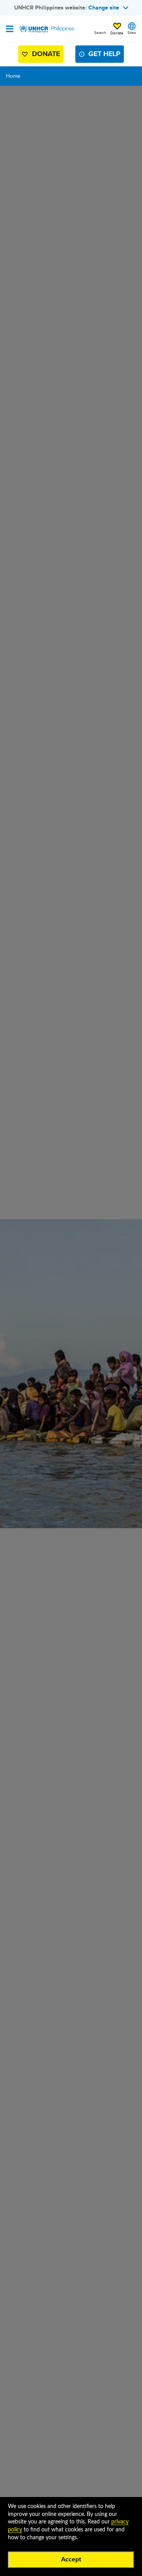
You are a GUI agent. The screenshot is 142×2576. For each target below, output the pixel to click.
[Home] (46, 29)
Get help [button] (104, 54)
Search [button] (100, 32)
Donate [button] (117, 29)
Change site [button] (104, 8)
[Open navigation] (10, 30)
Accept (71, 2559)
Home (13, 76)
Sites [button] (132, 32)
